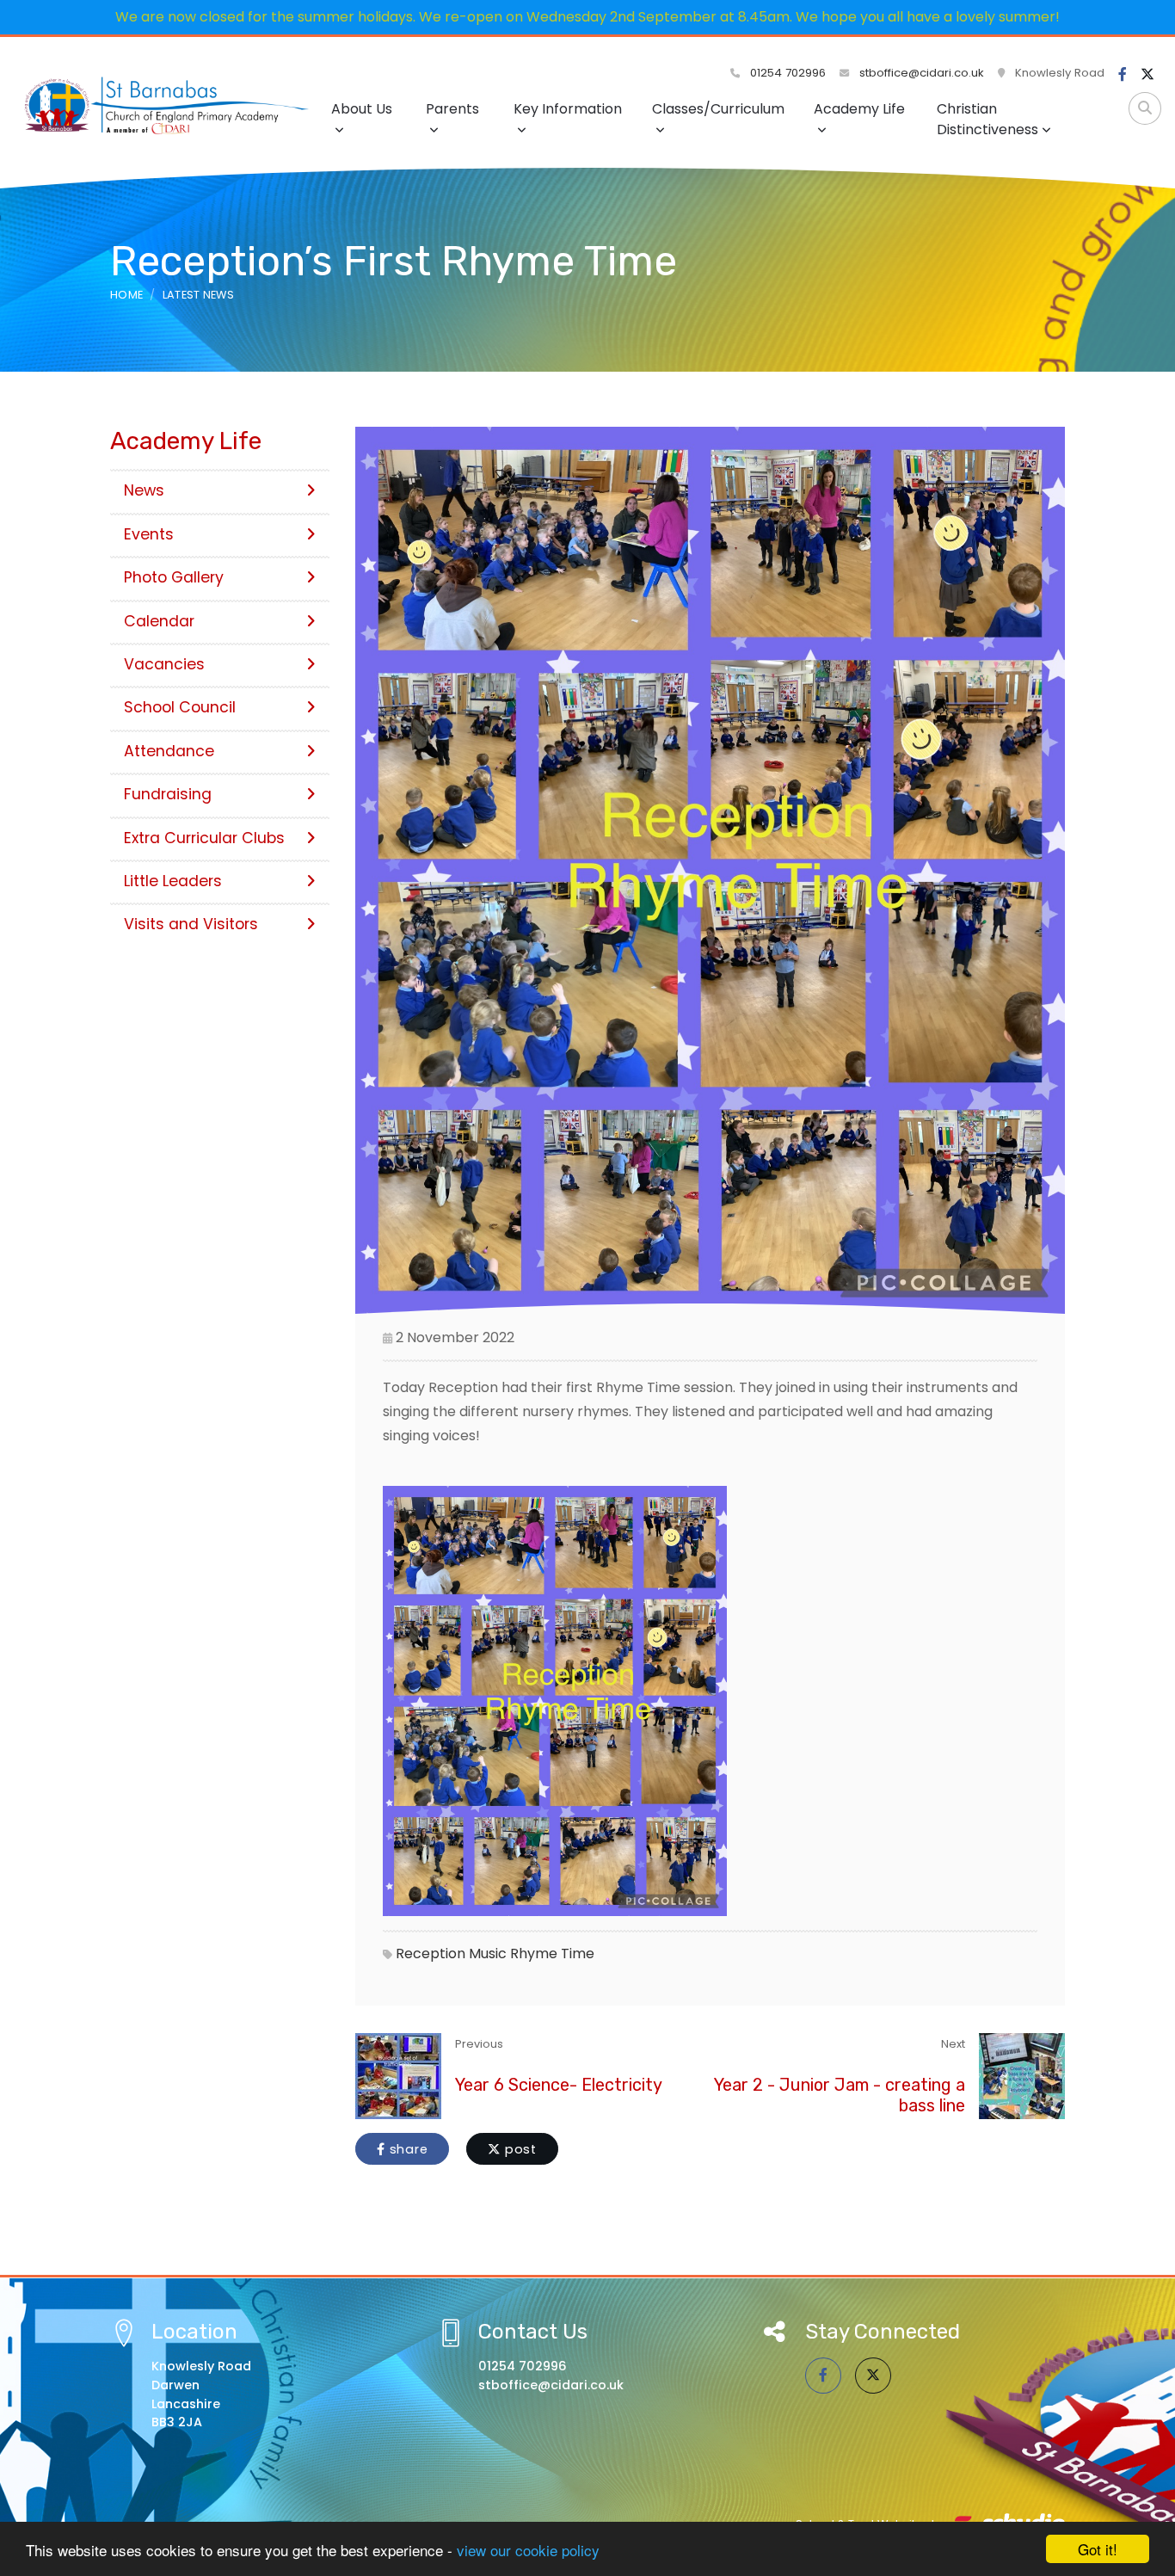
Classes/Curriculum (718, 109)
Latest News (199, 295)
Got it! (1098, 2549)
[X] (1147, 75)
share (407, 2149)
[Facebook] (1123, 75)
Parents (452, 109)
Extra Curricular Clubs (204, 838)
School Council (180, 707)
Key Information (568, 109)
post (519, 2149)
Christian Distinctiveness (987, 119)
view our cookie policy (528, 2550)
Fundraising (168, 794)
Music (488, 1954)
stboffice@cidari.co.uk (922, 73)
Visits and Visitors (191, 924)
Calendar (159, 621)
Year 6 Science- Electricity (559, 2085)
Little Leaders (173, 881)
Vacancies (164, 664)
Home (126, 295)
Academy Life (859, 109)
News (144, 490)
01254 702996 (786, 73)
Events (149, 534)
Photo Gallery (174, 577)
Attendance (169, 751)
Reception (431, 1954)
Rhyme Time (552, 1954)
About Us (362, 109)
